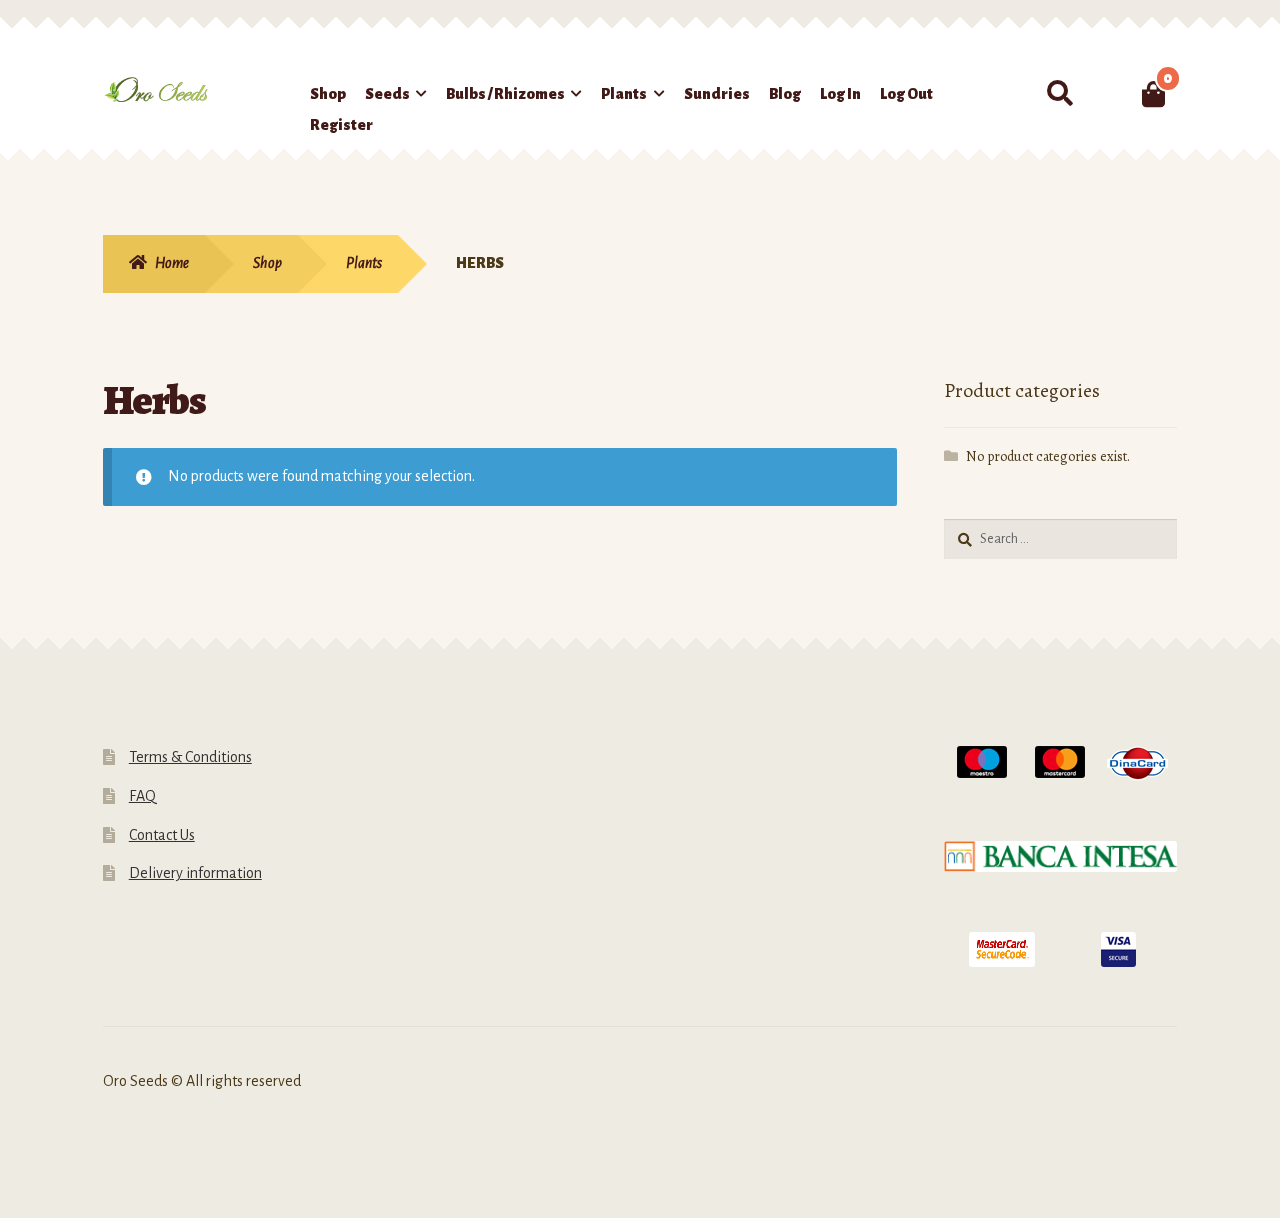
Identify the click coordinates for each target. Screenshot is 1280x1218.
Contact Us (162, 835)
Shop (328, 94)
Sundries (717, 94)
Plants (624, 94)
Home (172, 263)
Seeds (387, 94)
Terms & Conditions (190, 757)
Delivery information (195, 873)
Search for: (1059, 94)
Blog (785, 94)
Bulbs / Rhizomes (505, 94)
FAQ (142, 796)
